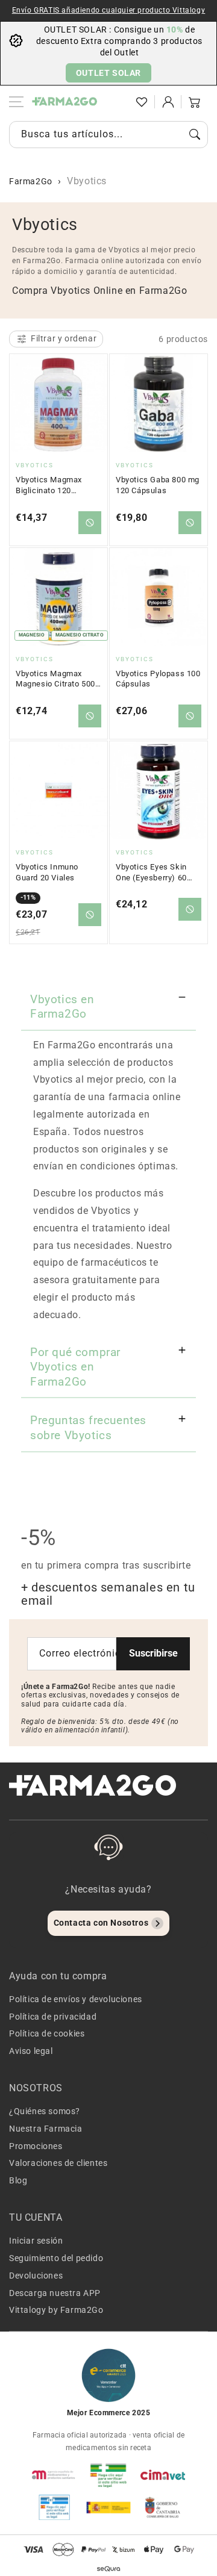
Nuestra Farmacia (46, 2129)
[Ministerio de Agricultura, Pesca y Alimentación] (108, 2507)
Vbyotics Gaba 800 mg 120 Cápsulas (158, 485)
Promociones (36, 2146)
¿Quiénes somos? (45, 2111)
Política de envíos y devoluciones (76, 1999)
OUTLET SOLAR (108, 73)
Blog (18, 2180)
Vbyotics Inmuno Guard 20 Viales (47, 872)
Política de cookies (47, 2033)
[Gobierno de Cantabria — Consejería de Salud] (163, 2507)
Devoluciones (36, 2276)
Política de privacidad (53, 2017)
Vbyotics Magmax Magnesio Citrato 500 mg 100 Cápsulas (55, 679)
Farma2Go (31, 181)
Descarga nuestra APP (55, 2293)
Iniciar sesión (36, 2241)
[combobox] (108, 135)
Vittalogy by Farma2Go (56, 2310)
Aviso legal (31, 2051)
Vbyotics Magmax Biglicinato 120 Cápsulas (49, 485)
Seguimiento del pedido (56, 2258)
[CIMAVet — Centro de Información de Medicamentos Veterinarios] (163, 2475)
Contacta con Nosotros (101, 1923)
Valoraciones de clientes (58, 2163)
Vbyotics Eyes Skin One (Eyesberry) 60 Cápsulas (151, 873)
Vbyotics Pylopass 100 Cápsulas (158, 679)
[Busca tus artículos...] (195, 134)
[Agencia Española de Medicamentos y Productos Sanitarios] (54, 2475)
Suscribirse (153, 1653)
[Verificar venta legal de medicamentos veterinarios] (54, 2507)
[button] (115, 102)
